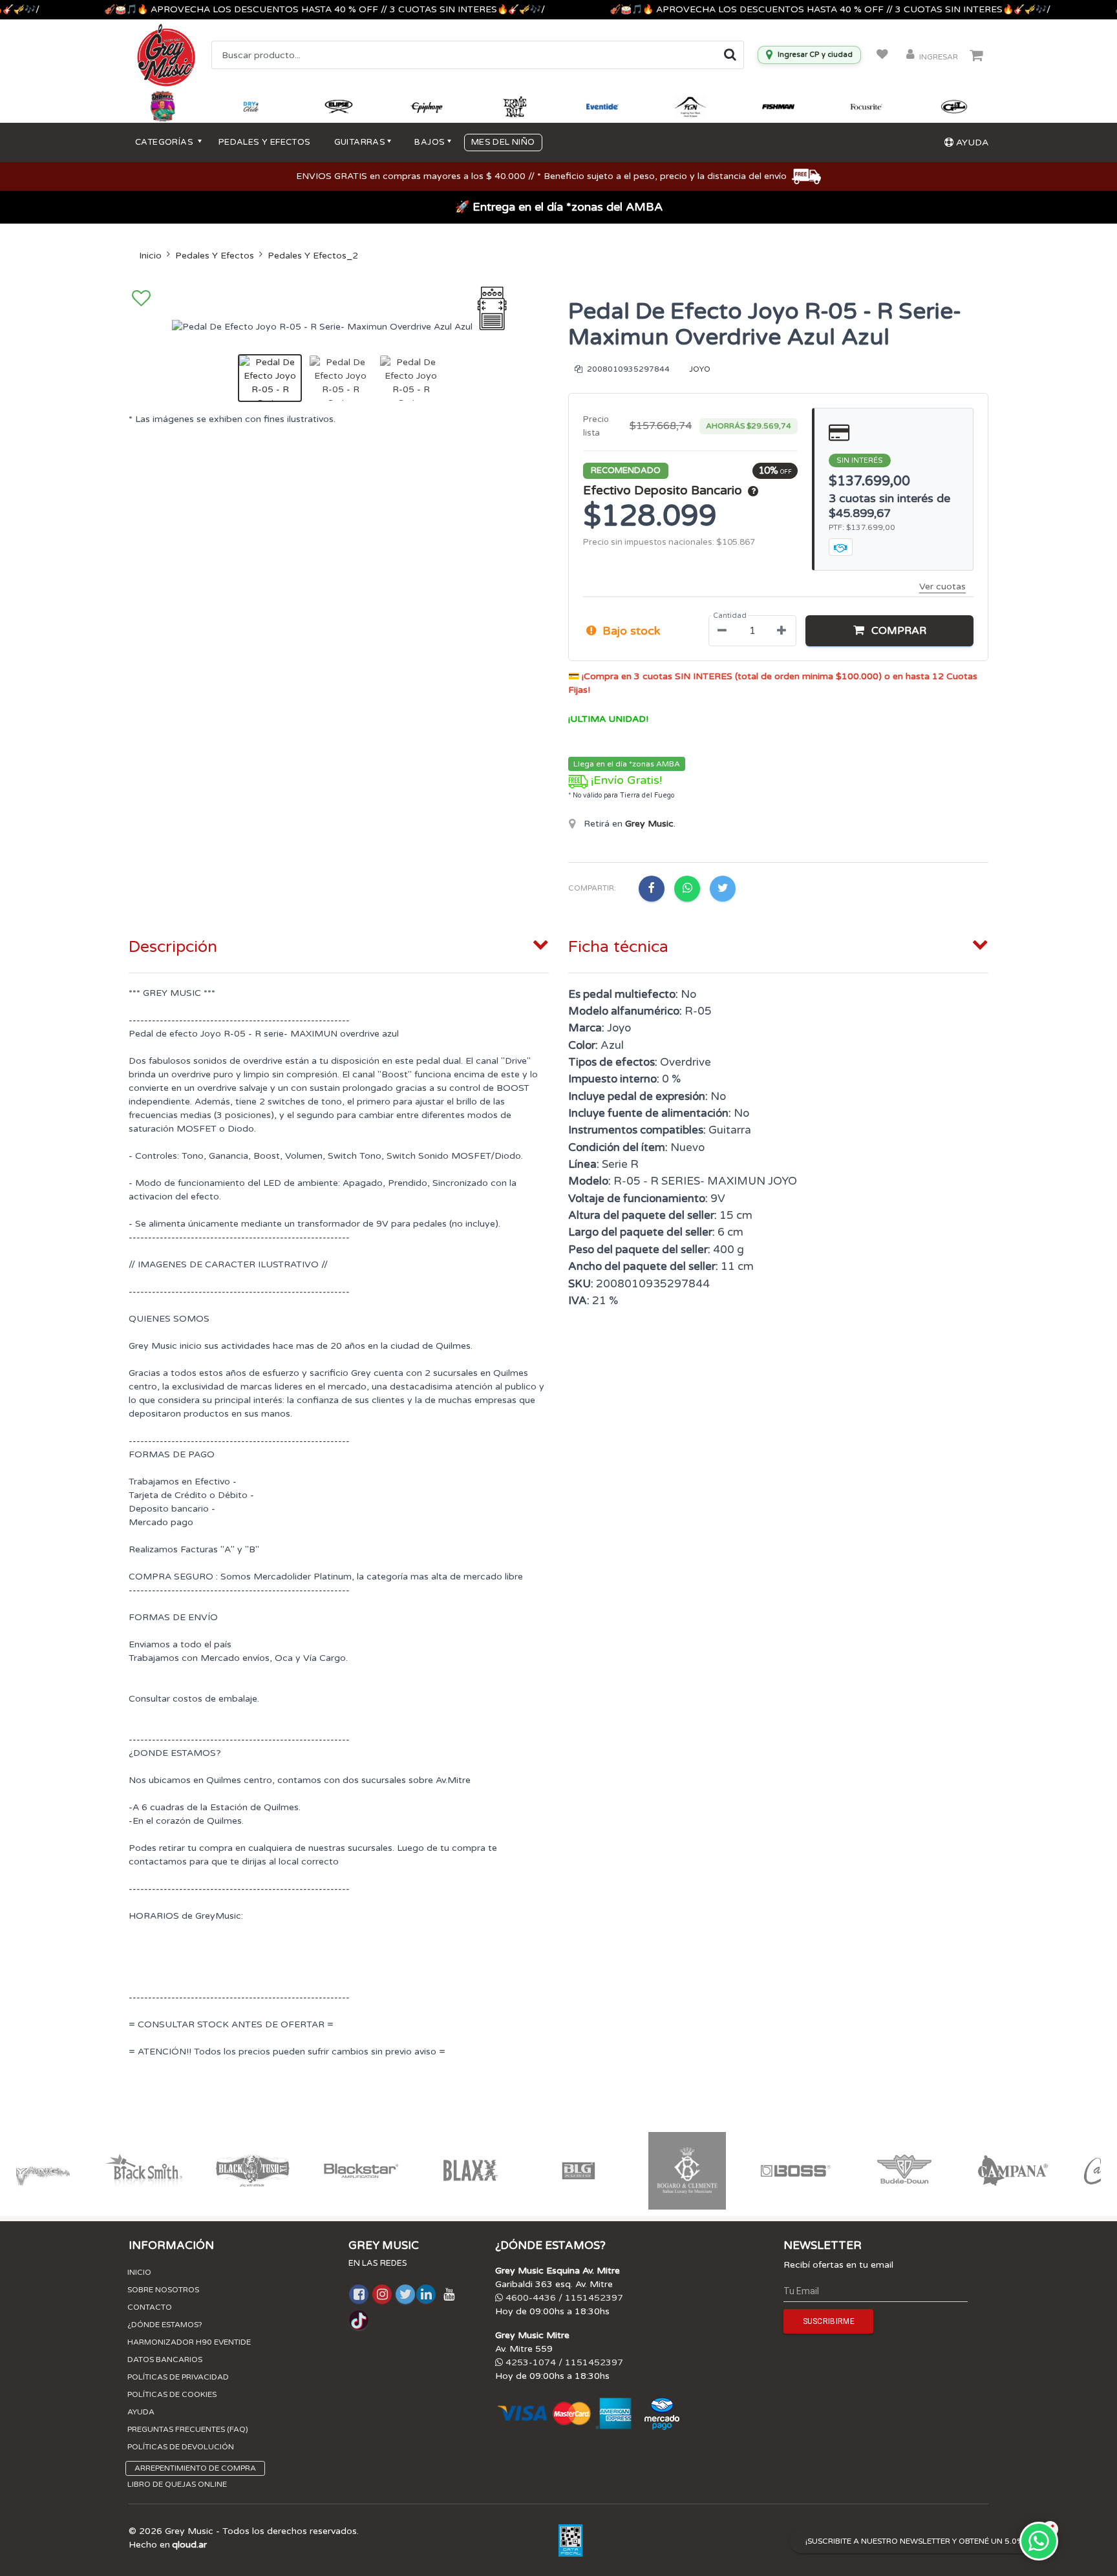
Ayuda (141, 2412)
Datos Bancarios (165, 2360)
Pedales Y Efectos (215, 256)
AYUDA (971, 143)
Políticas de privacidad (178, 2377)
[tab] (339, 944)
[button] (889, 631)
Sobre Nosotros (163, 2290)
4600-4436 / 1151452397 (563, 2298)
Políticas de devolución (181, 2447)
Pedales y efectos (265, 142)
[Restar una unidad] (722, 631)
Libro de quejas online (177, 2484)
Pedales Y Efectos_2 (313, 256)
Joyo (700, 369)
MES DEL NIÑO (503, 142)
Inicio (150, 256)
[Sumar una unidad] (782, 631)
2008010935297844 (627, 369)
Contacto (150, 2307)
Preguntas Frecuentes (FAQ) (188, 2429)
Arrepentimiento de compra (195, 2468)
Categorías (165, 142)
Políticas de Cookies (172, 2394)
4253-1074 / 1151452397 (563, 2362)
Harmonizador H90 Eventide (189, 2342)
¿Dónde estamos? (165, 2325)
